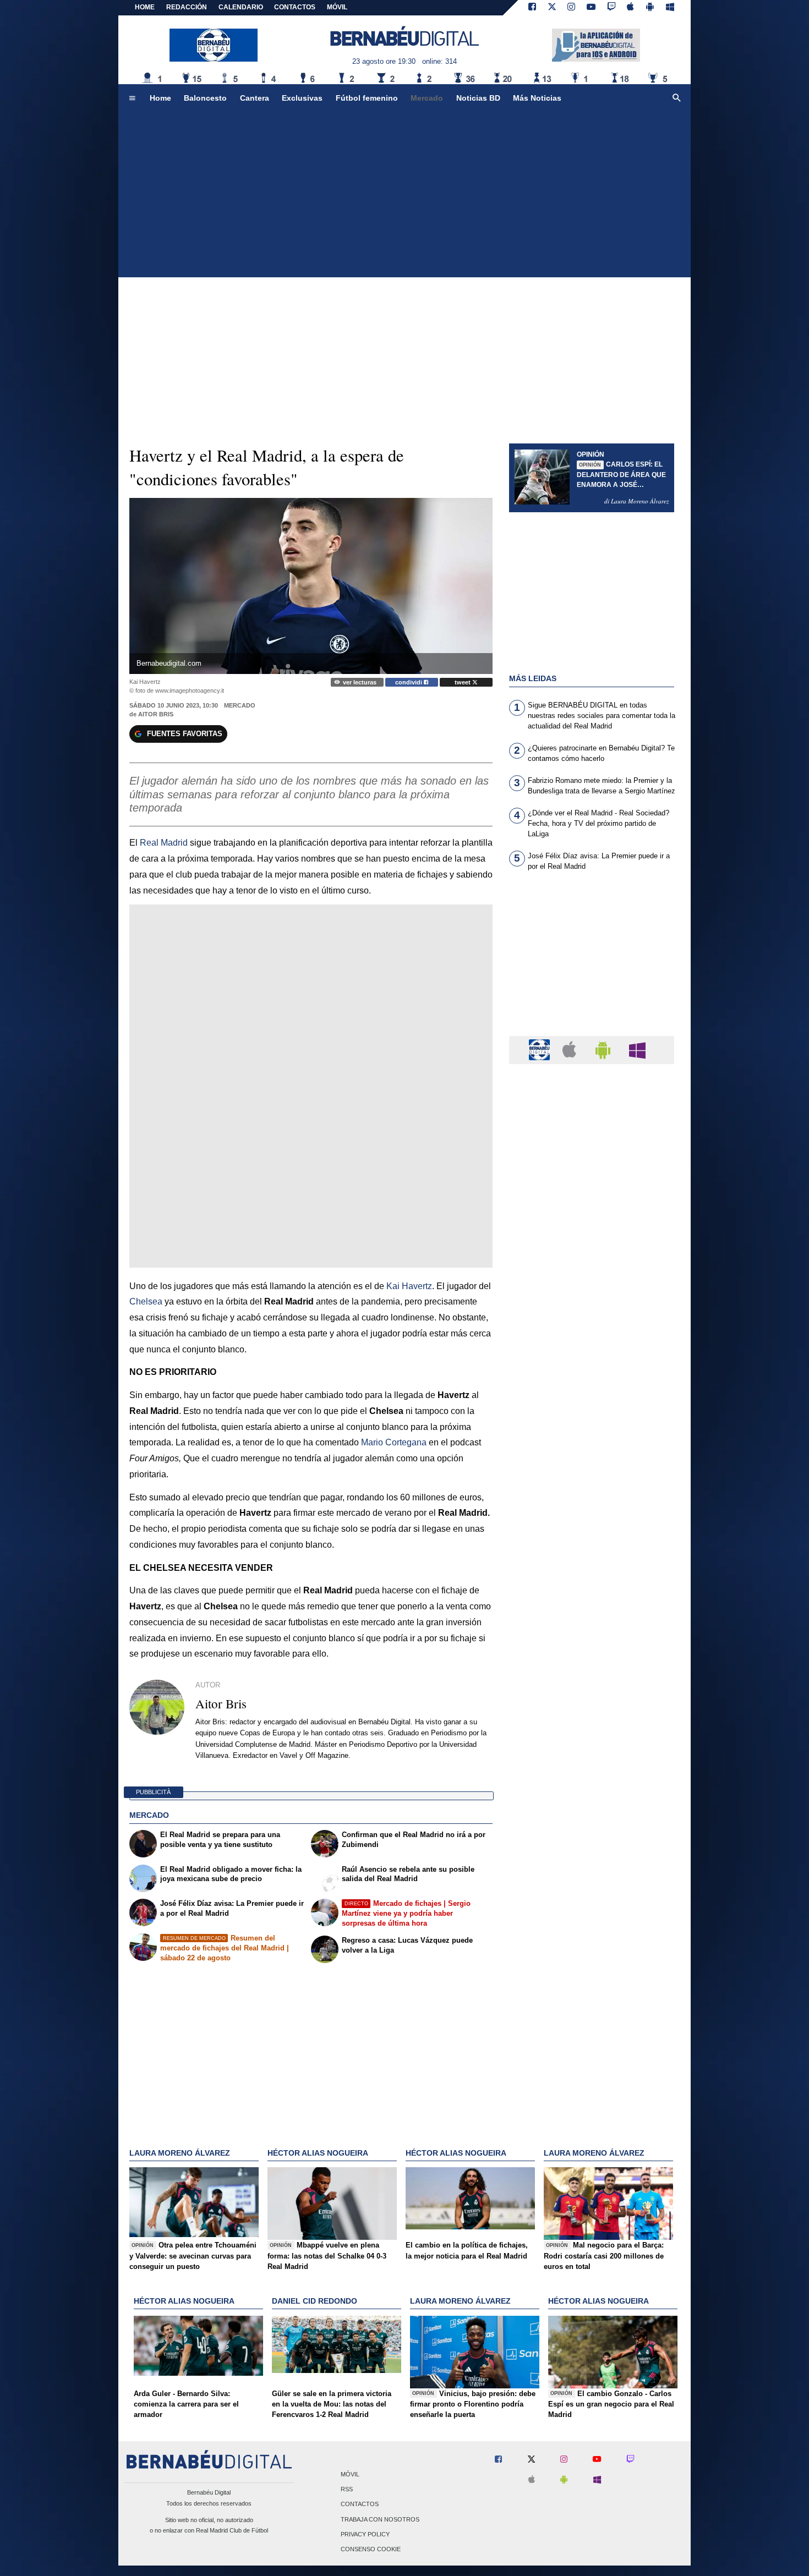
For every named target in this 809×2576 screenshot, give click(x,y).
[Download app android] (650, 8)
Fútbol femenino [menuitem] (367, 98)
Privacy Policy (365, 2534)
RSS (347, 2490)
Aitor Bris (156, 714)
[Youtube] (591, 8)
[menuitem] (132, 98)
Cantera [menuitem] (255, 98)
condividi (409, 682)
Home (145, 7)
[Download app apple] (631, 8)
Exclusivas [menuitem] (302, 98)
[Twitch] (611, 8)
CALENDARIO (241, 7)
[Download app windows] (670, 8)
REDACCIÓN (187, 7)
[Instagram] (571, 8)
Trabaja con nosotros (380, 2519)
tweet (463, 682)
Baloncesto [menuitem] (205, 98)
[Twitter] (552, 8)
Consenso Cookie (371, 2549)
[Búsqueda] (677, 98)
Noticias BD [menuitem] (478, 98)
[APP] (541, 1049)
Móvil (350, 2474)
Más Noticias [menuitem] (537, 98)
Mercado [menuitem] (427, 98)
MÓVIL (337, 7)
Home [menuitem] (160, 98)
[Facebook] (532, 8)
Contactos (360, 2504)
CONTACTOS (295, 7)
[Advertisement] (404, 195)
